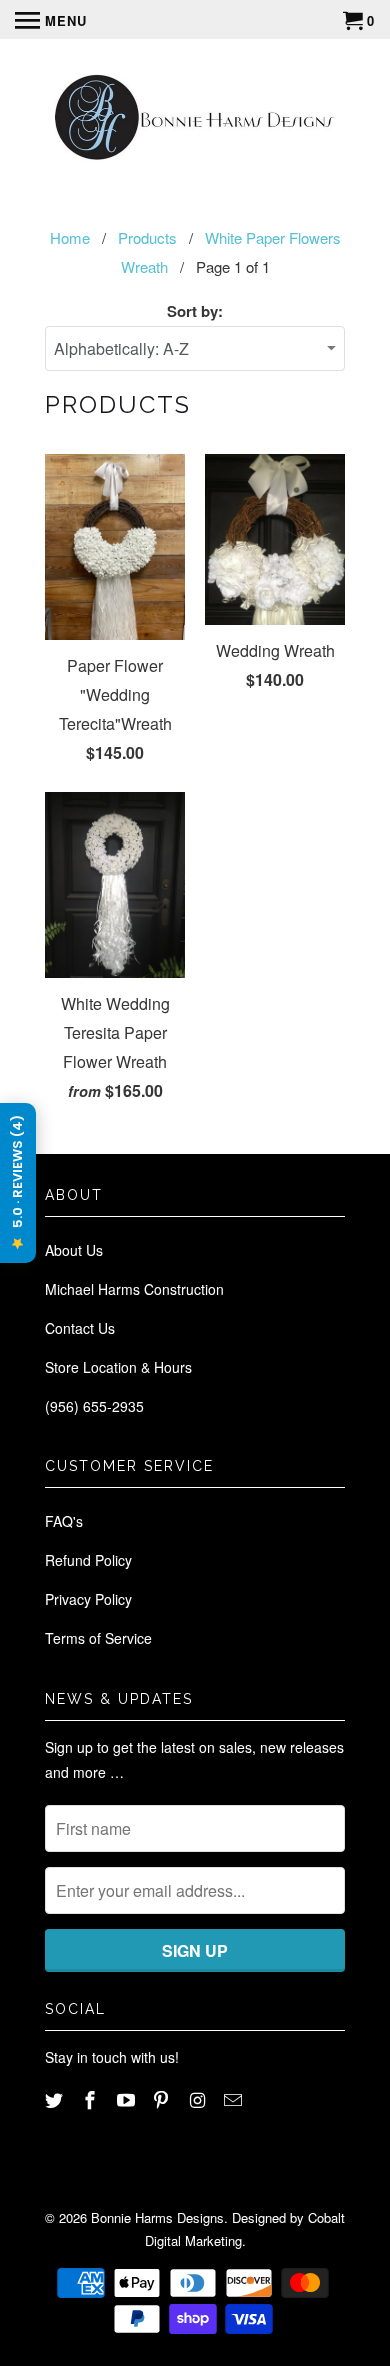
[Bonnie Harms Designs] (195, 119)
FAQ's (64, 1521)
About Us (74, 1250)
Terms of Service (98, 1638)
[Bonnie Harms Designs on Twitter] (56, 2099)
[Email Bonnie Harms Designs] (235, 2099)
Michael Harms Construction (134, 1289)
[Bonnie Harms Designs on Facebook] (92, 2099)
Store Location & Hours (118, 1367)
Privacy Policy (88, 1599)
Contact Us (80, 1328)
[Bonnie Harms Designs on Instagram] (199, 2099)
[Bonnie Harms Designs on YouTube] (128, 2099)
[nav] (51, 20)
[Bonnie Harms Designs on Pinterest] (163, 2099)
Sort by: (195, 311)
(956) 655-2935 (94, 1406)
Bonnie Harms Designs (157, 2217)
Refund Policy (88, 1560)
